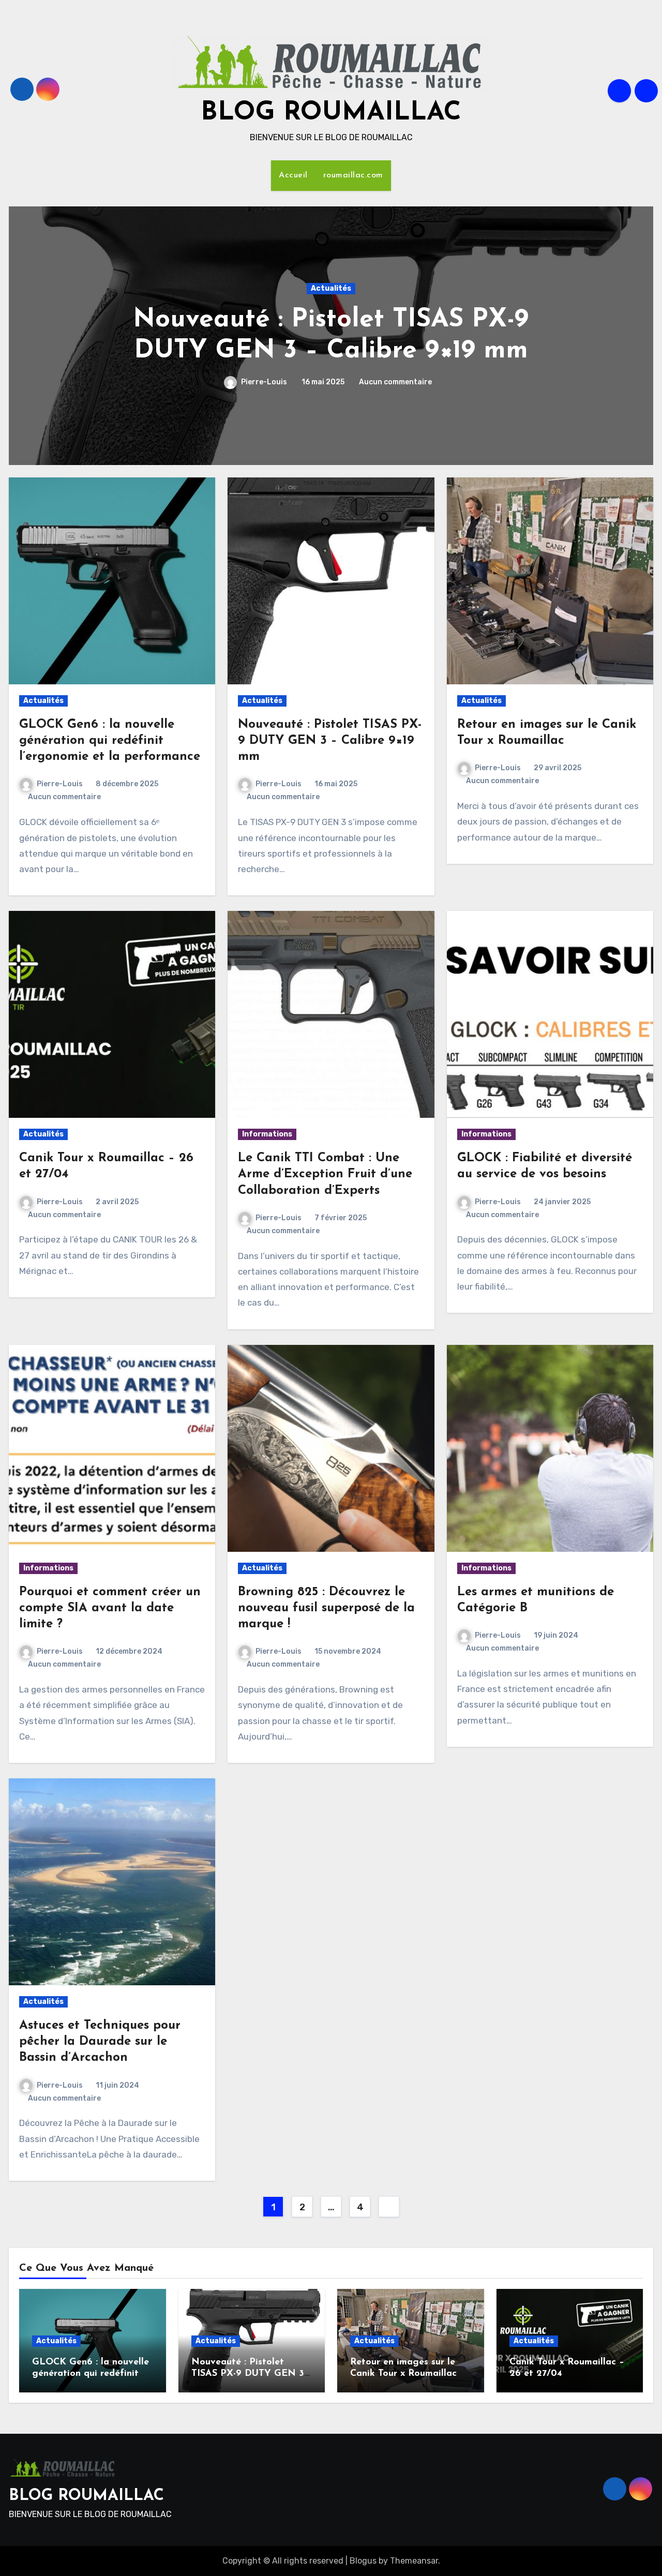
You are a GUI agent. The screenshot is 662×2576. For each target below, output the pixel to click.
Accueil (293, 175)
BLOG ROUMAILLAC (331, 113)
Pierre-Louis (263, 382)
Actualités (331, 288)
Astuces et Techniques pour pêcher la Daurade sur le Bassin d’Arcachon (100, 2042)
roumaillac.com (353, 175)
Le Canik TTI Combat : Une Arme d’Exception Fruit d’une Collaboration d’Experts (325, 1174)
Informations (267, 1134)
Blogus (363, 2561)
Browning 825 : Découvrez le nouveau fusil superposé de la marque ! (326, 1608)
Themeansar (414, 2561)
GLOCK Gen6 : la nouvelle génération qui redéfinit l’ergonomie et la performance (110, 741)
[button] (639, 333)
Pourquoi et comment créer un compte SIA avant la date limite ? (110, 1608)
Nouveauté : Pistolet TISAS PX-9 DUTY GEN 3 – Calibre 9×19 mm (330, 741)
